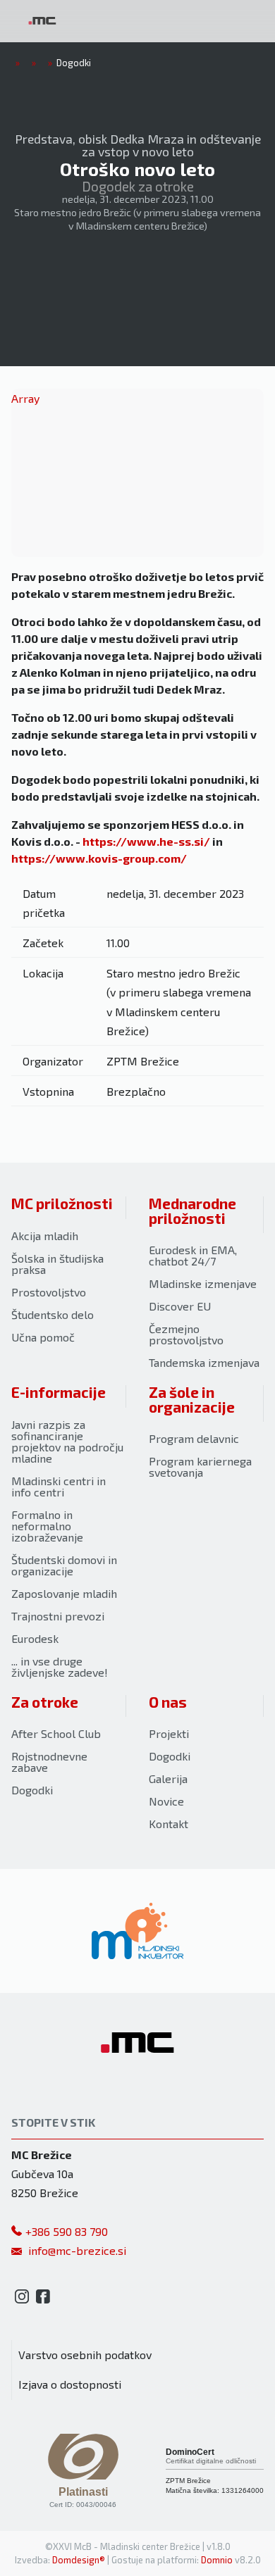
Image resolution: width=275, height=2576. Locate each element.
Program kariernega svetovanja (200, 1467)
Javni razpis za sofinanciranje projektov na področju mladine (67, 1441)
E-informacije (59, 1392)
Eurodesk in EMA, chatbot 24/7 (193, 1255)
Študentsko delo (53, 1314)
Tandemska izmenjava (204, 1362)
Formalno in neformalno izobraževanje (47, 1526)
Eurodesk (35, 1638)
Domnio (217, 2560)
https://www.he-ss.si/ (146, 841)
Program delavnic (194, 1438)
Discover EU (180, 1306)
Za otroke (45, 1702)
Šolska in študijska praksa (57, 1264)
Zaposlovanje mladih (64, 1593)
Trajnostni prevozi (58, 1616)
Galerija (168, 1778)
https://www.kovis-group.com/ (99, 858)
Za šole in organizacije (192, 1399)
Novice (166, 1801)
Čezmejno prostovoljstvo (186, 1334)
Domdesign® (79, 2560)
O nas (168, 1702)
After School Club (56, 1733)
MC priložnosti (62, 1203)
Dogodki (32, 1790)
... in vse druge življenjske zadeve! (60, 1667)
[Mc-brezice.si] (42, 21)
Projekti (169, 1733)
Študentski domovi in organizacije (64, 1565)
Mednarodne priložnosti (192, 1211)
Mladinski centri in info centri (59, 1486)
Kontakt (169, 1824)
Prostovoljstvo (49, 1292)
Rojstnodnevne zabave (49, 1762)
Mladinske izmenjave (203, 1283)
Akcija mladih (45, 1236)
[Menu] (120, 21)
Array (25, 398)
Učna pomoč (43, 1337)
